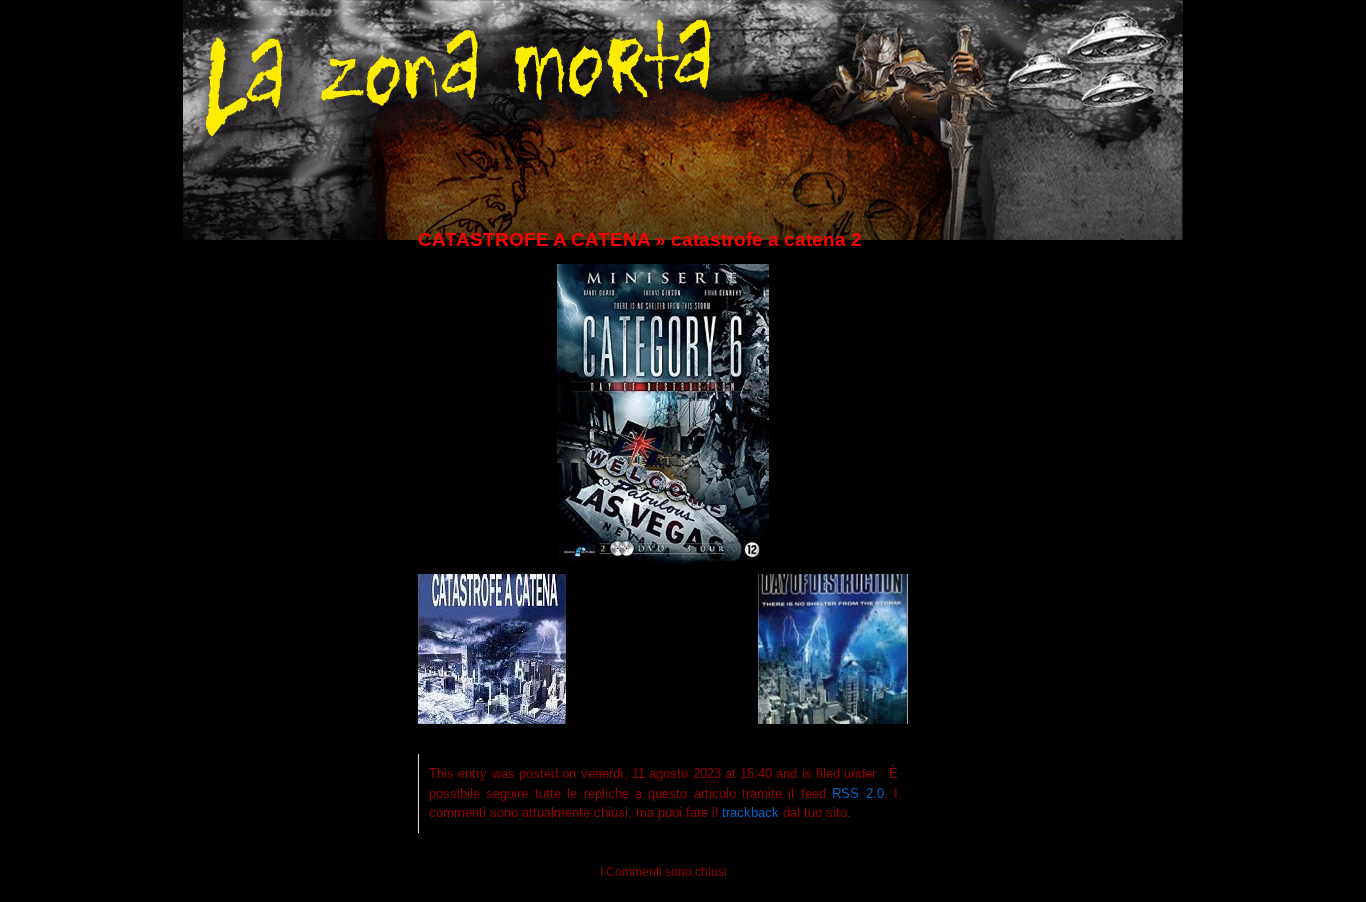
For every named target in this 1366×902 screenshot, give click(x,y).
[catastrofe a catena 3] (833, 719)
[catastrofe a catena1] (492, 719)
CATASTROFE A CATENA (534, 239)
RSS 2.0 (857, 793)
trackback (750, 812)
